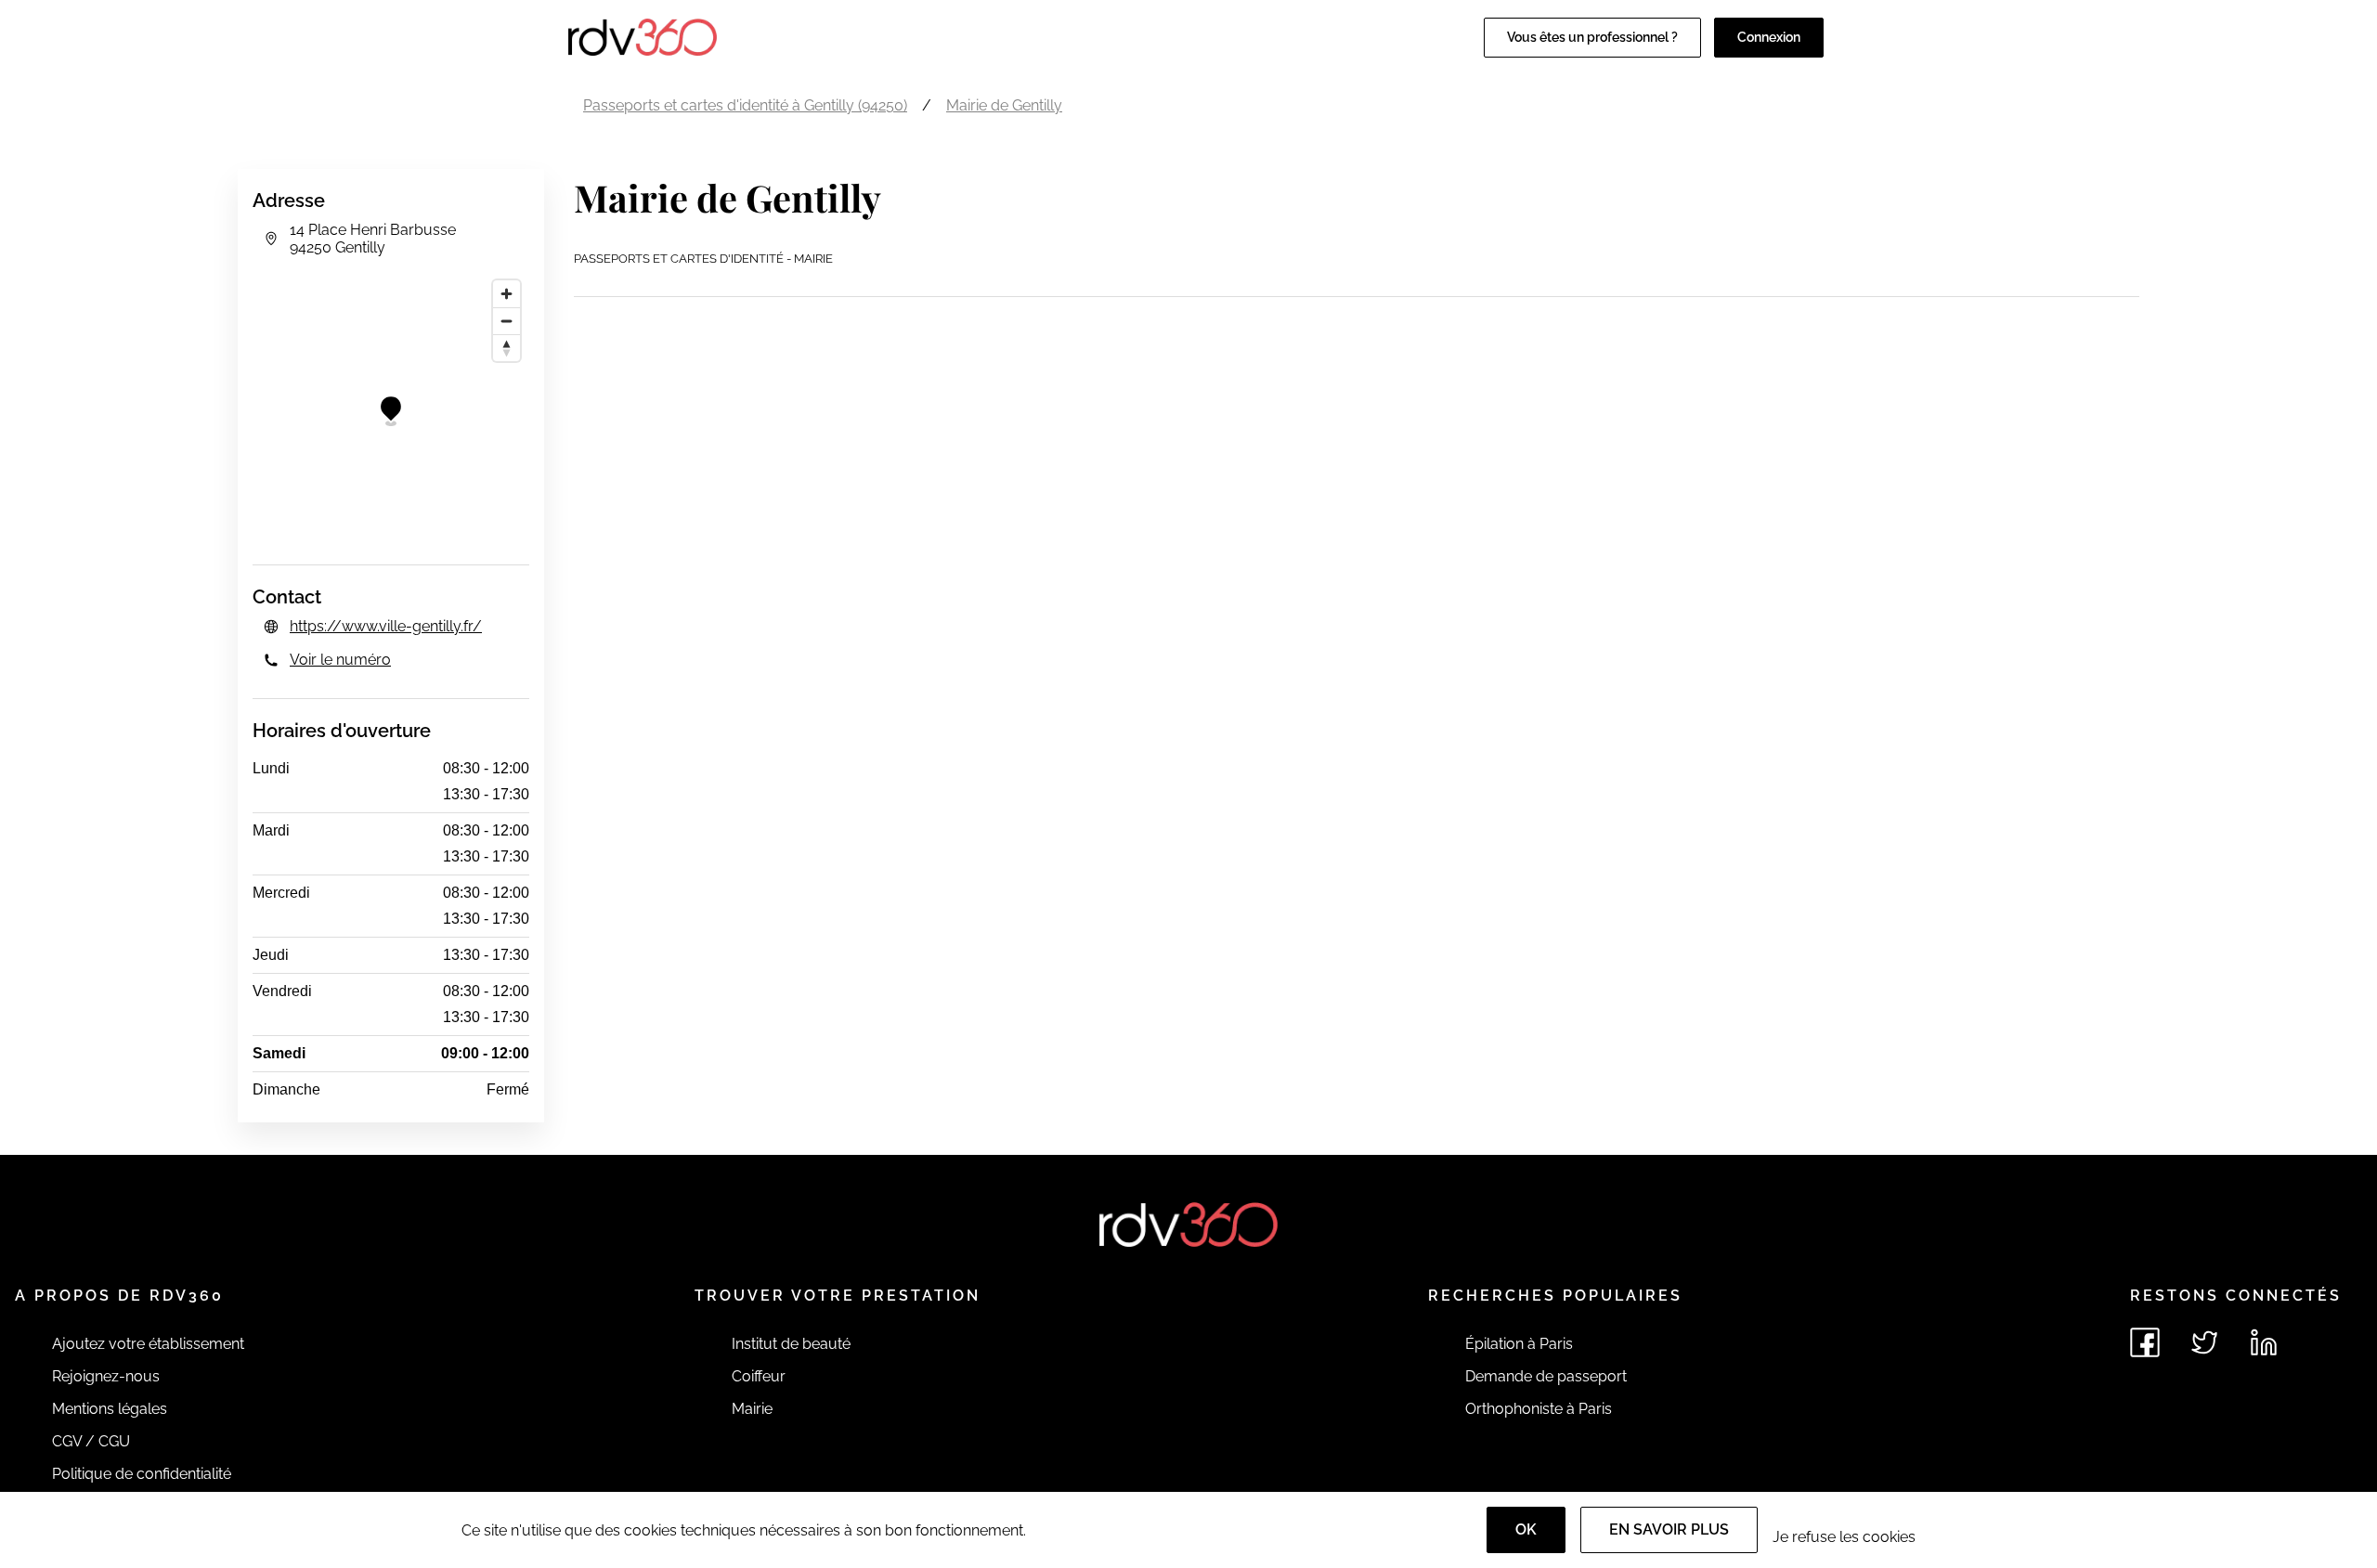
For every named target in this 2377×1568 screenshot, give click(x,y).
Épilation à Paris (1519, 1344)
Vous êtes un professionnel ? (1592, 37)
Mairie (752, 1409)
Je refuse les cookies (1844, 1537)
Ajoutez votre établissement (148, 1344)
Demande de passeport (1546, 1376)
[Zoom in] (507, 294)
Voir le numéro (340, 660)
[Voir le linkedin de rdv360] (2264, 1342)
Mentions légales (110, 1409)
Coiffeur (759, 1376)
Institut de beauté (791, 1344)
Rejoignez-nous (106, 1376)
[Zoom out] (507, 321)
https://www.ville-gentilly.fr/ (386, 626)
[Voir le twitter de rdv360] (2204, 1342)
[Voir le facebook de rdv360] (2145, 1342)
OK (1526, 1529)
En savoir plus (1669, 1529)
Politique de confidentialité (142, 1474)
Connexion (1769, 37)
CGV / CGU (91, 1441)
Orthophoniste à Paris (1539, 1409)
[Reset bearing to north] (507, 348)
